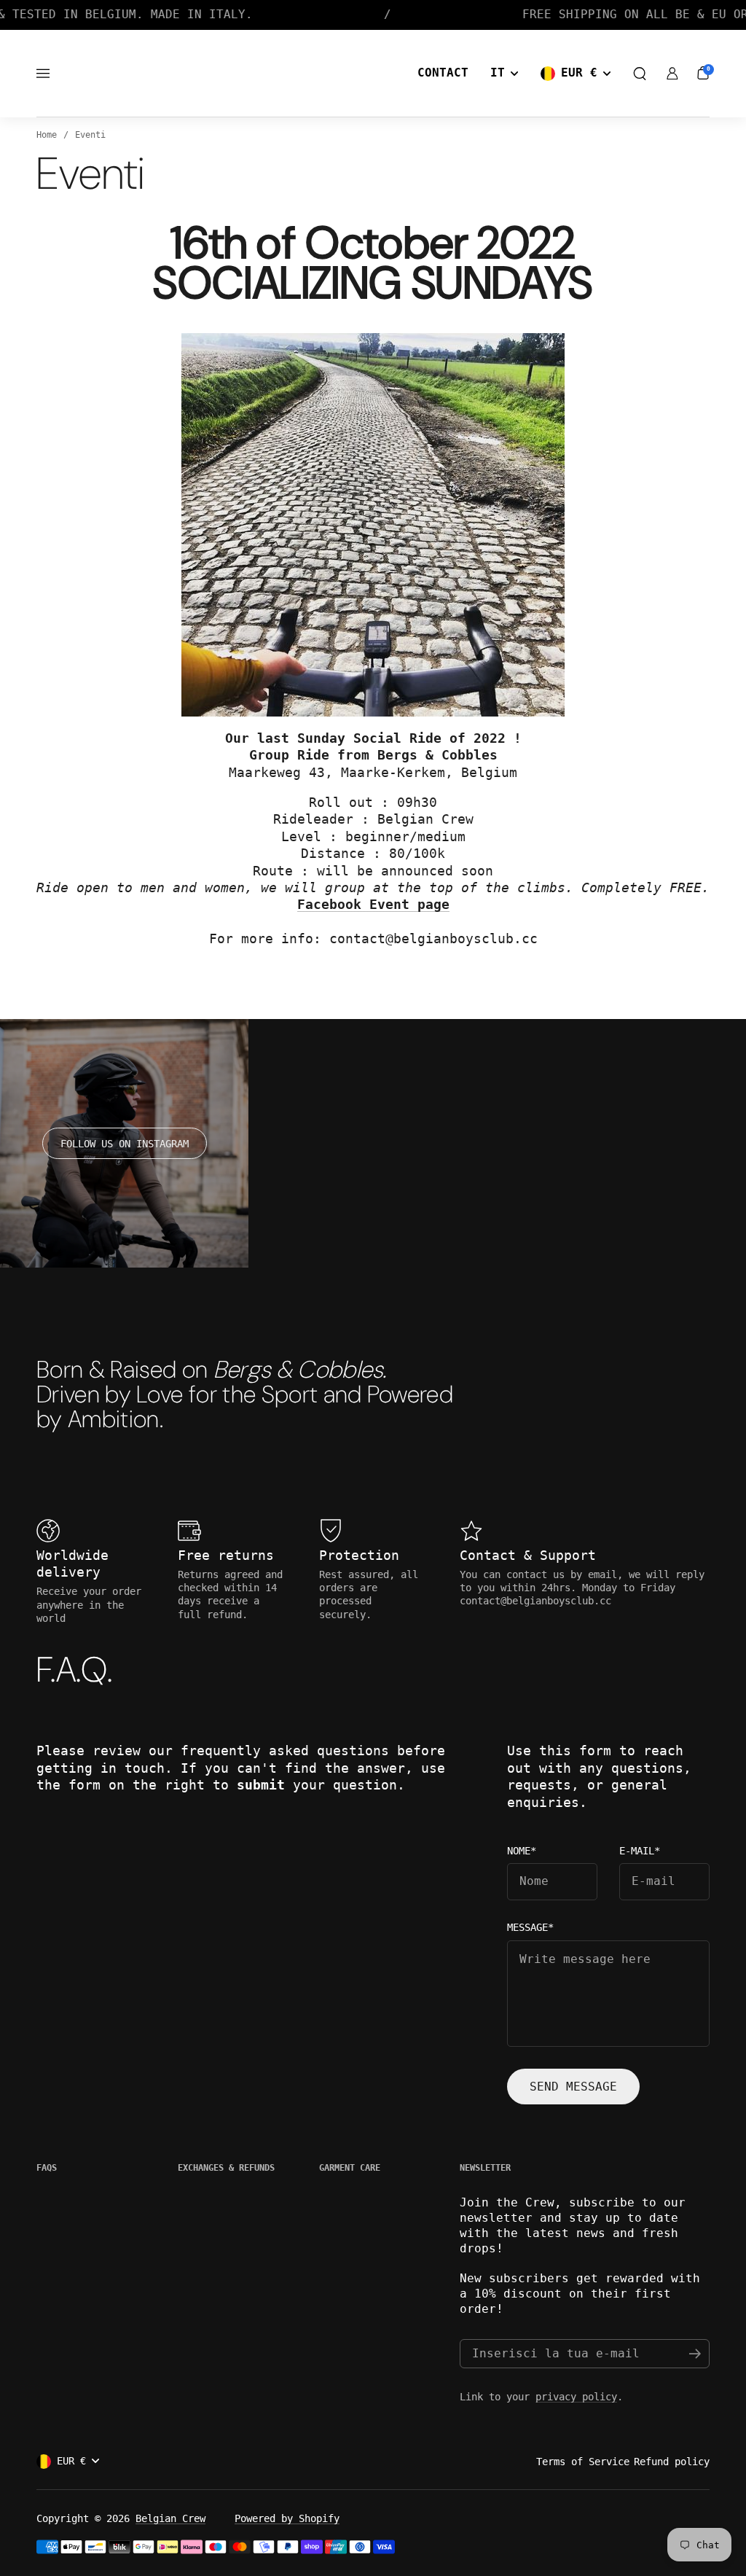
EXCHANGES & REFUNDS (226, 2168)
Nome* (522, 1851)
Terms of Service (583, 2462)
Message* (530, 1928)
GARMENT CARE (350, 2168)
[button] (640, 74)
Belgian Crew (170, 2518)
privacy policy (576, 2397)
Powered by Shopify (287, 2518)
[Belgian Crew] (341, 74)
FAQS (47, 2168)
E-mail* (640, 1851)
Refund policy (672, 2462)
